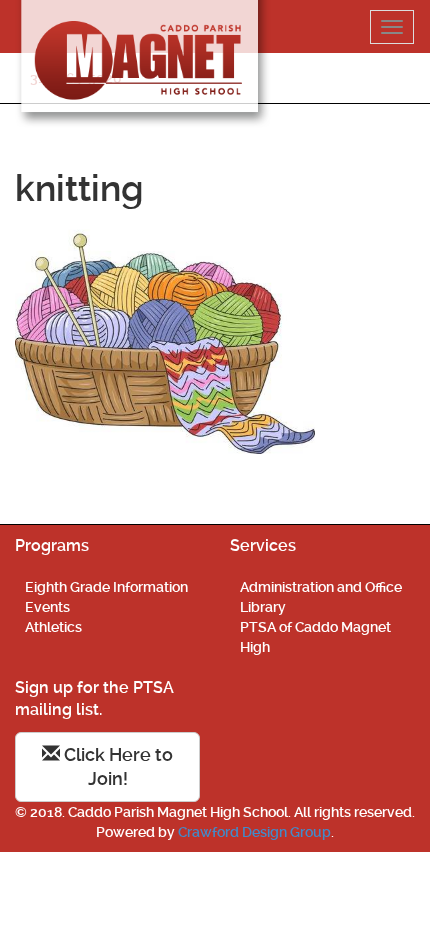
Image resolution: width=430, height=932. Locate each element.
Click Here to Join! (116, 766)
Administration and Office (321, 587)
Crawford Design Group (254, 832)
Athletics (53, 627)
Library (263, 607)
